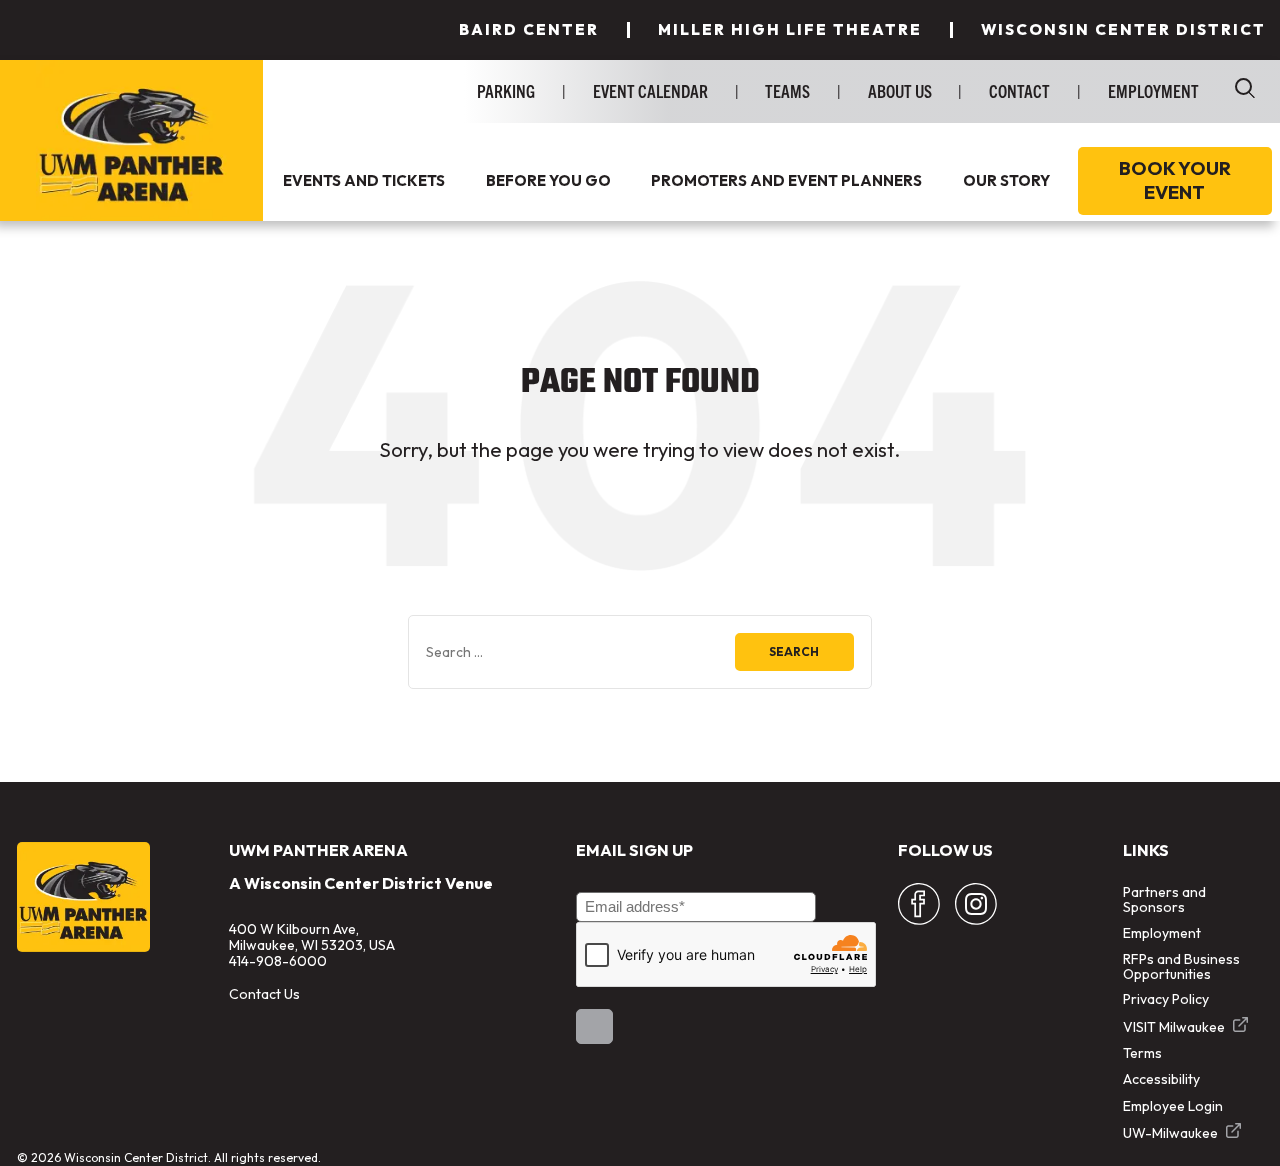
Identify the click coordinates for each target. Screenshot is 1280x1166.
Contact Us (264, 994)
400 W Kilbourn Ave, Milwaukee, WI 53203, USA (312, 937)
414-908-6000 (278, 961)
